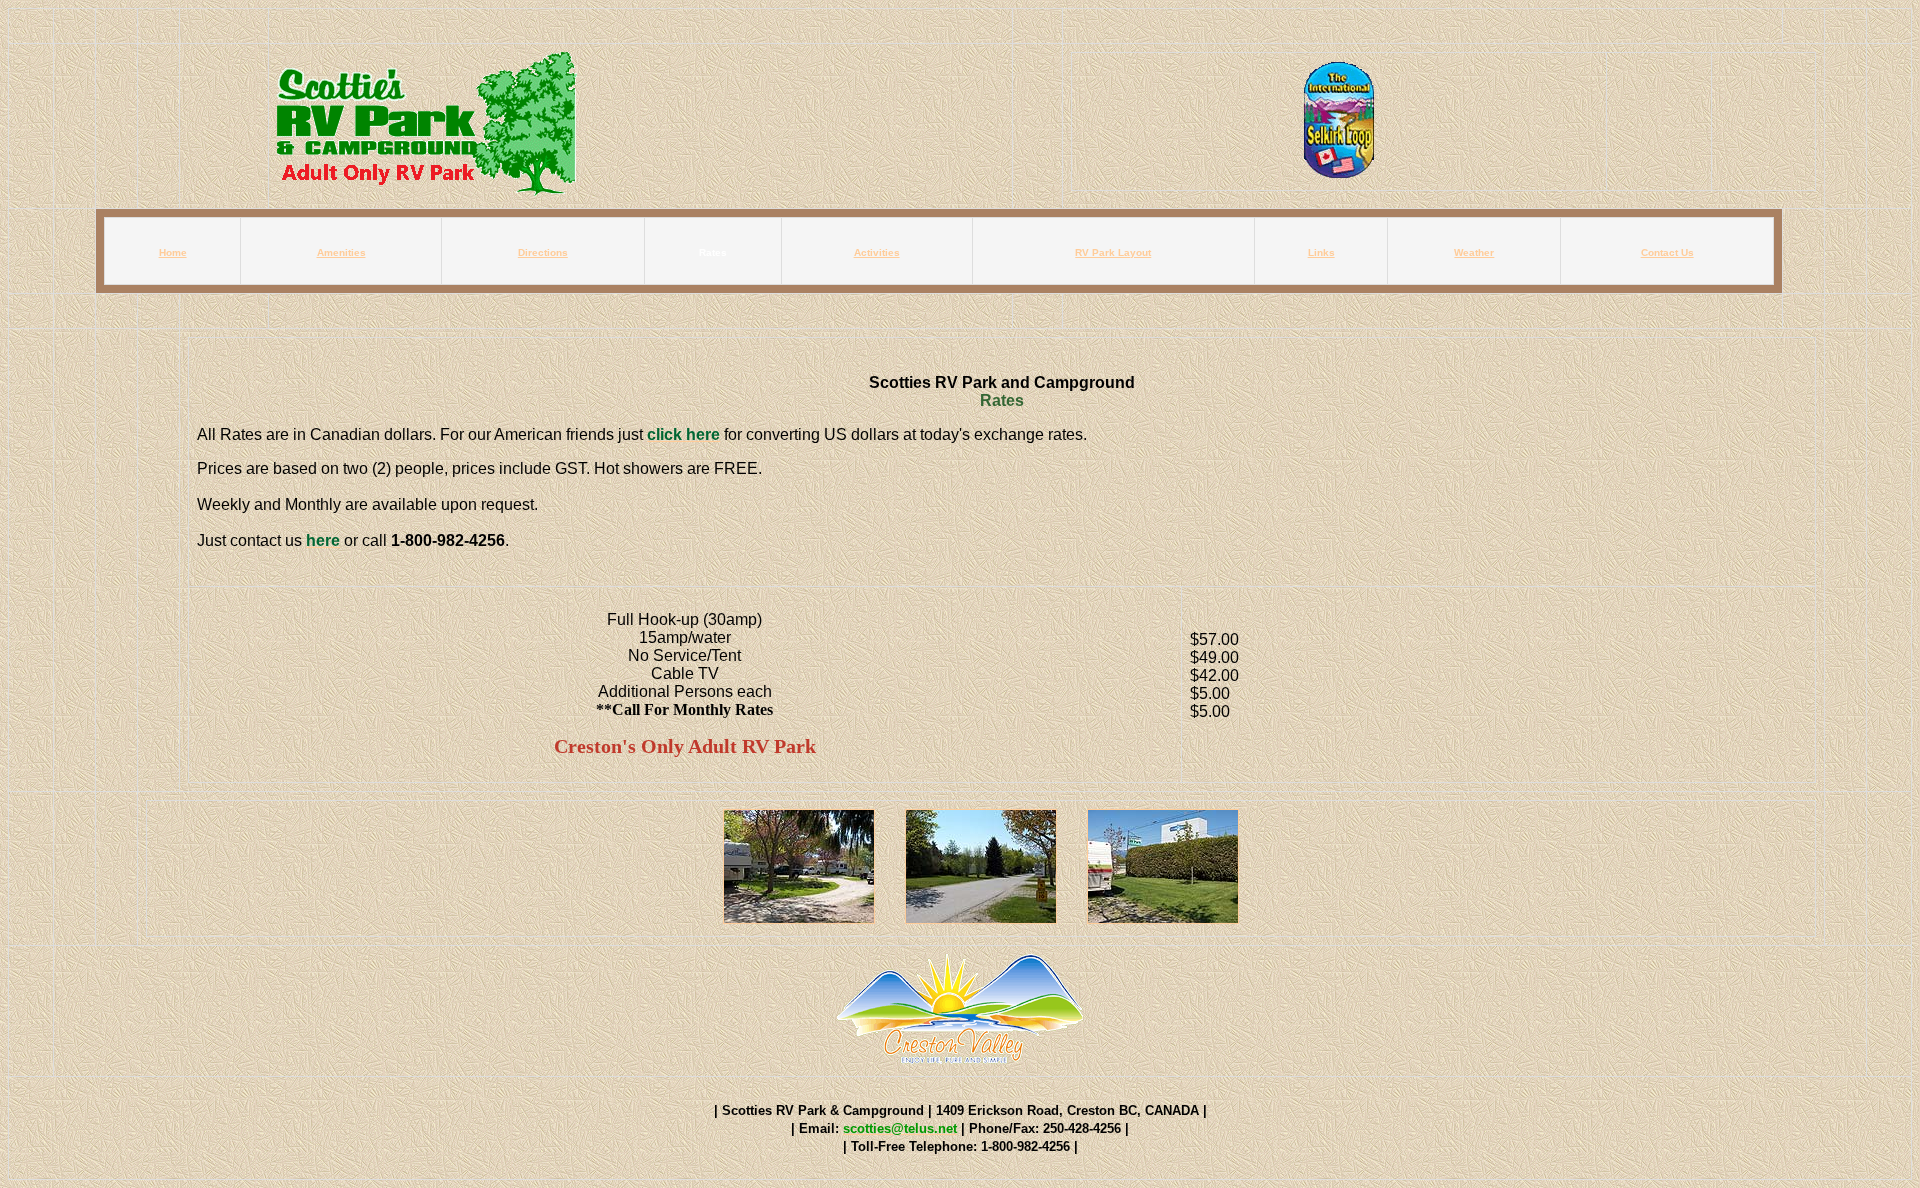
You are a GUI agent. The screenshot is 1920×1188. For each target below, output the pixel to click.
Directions (543, 252)
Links (1321, 252)
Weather (1474, 252)
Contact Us (1667, 252)
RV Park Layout (1113, 252)
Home (173, 252)
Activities (877, 252)
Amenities (341, 252)
